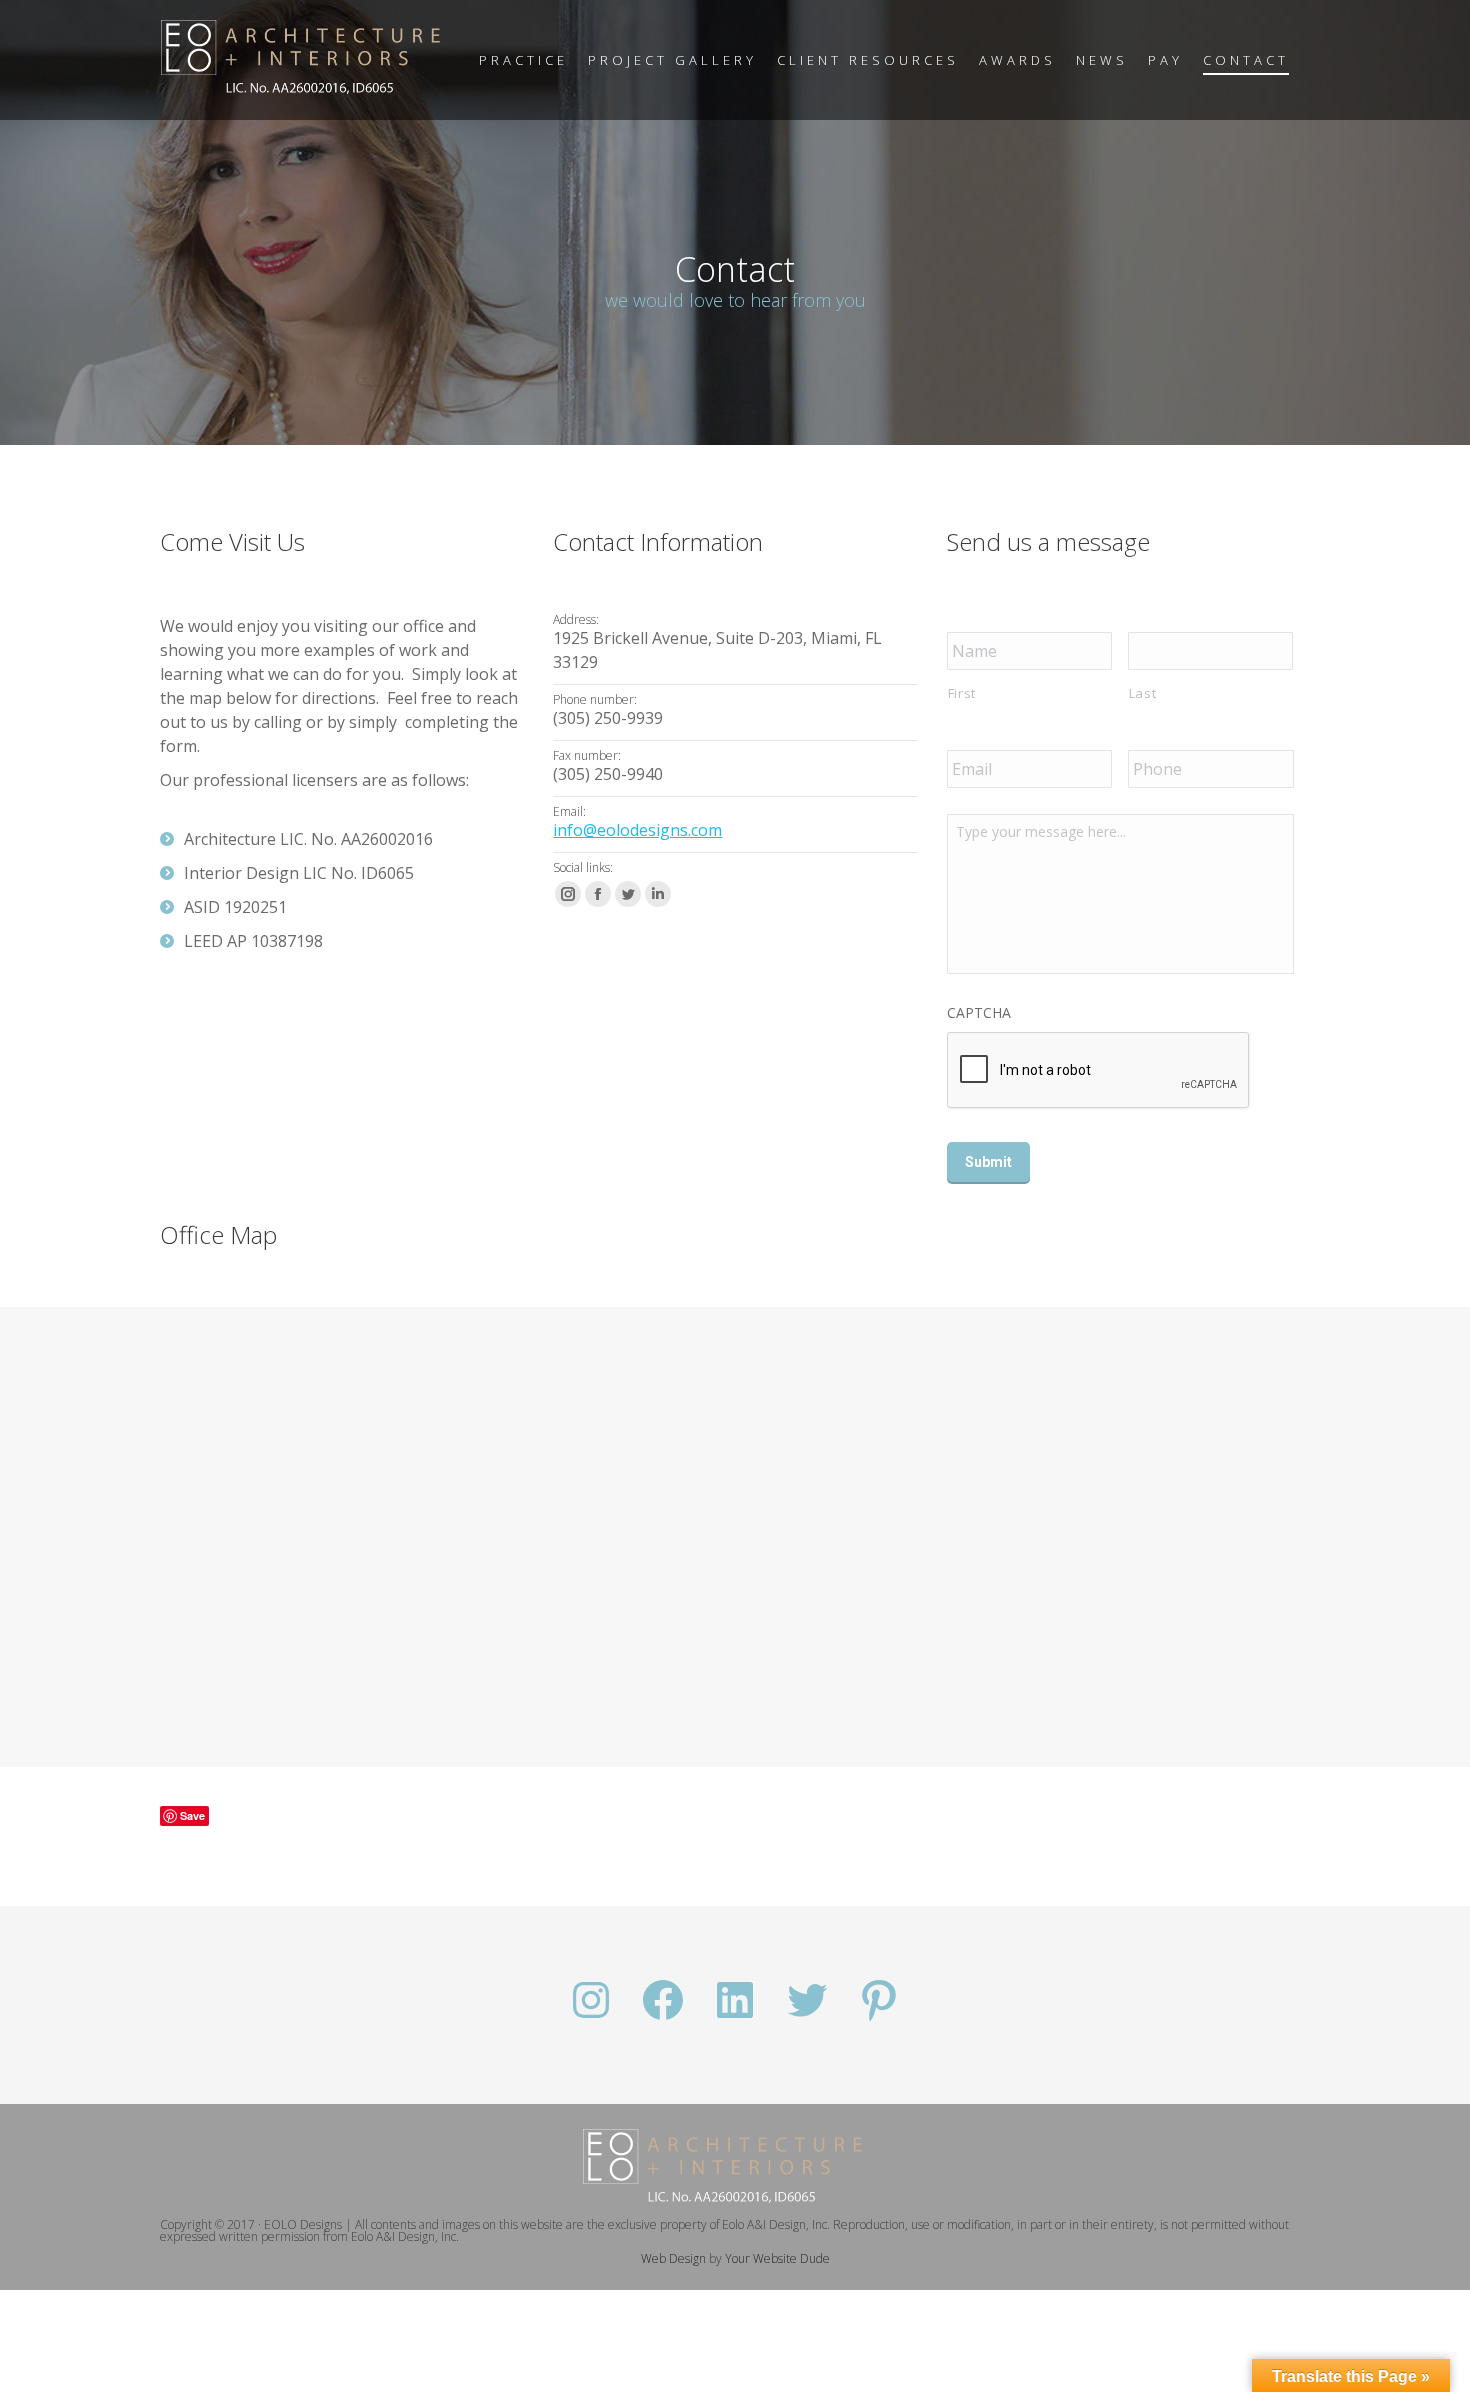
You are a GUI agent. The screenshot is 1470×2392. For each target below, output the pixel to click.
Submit (988, 1162)
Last (1143, 693)
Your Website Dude (777, 2258)
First (962, 693)
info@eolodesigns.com (637, 830)
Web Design (673, 2258)
